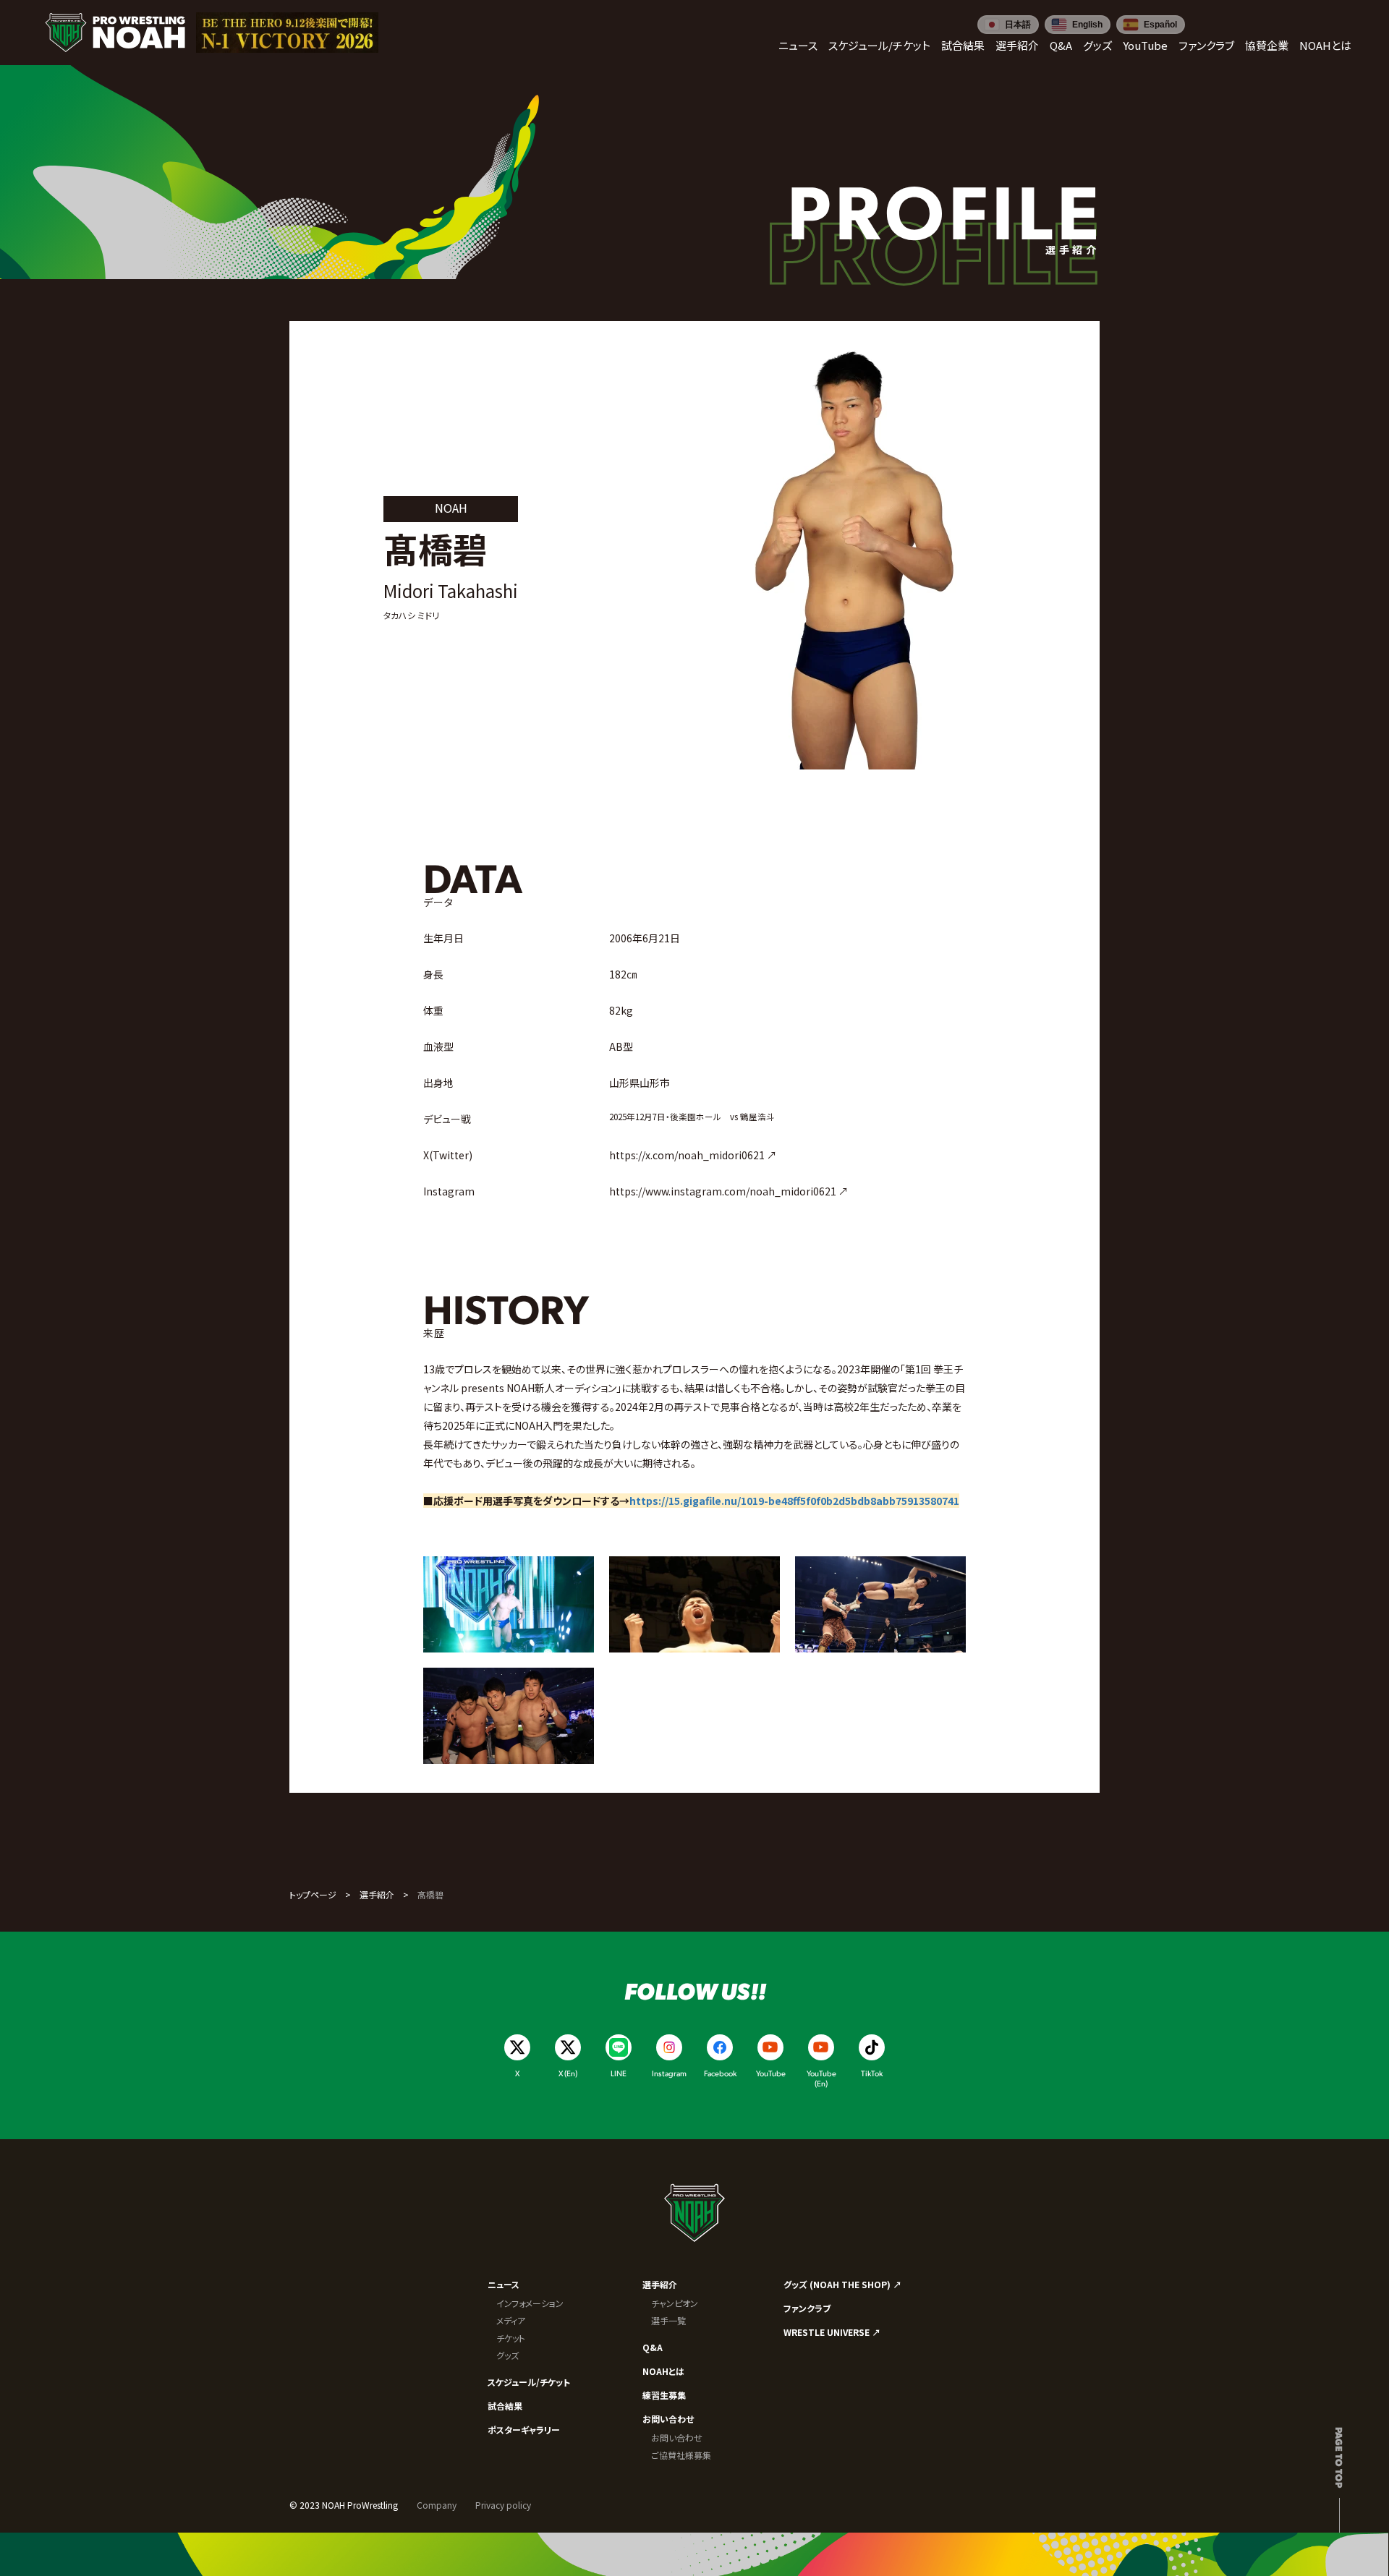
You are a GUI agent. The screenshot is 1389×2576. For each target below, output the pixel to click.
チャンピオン (675, 2303)
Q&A (653, 2347)
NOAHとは (663, 2371)
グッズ (507, 2355)
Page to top (1339, 2457)
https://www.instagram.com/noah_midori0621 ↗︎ (729, 1191)
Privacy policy (503, 2505)
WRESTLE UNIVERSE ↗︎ (832, 2332)
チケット (511, 2338)
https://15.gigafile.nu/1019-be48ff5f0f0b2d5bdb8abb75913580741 (794, 1501)
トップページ (313, 1894)
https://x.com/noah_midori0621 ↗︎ (693, 1155)
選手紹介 (377, 1894)
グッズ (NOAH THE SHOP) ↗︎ (842, 2284)
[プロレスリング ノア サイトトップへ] (115, 33)
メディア (511, 2320)
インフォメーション (530, 2303)
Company (437, 2505)
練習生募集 (664, 2395)
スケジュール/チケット (529, 2382)
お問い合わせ (668, 2419)
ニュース (504, 2284)
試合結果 (505, 2406)
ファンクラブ (807, 2308)
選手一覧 (668, 2320)
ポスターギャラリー (524, 2430)
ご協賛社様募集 (681, 2455)
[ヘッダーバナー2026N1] (287, 33)
